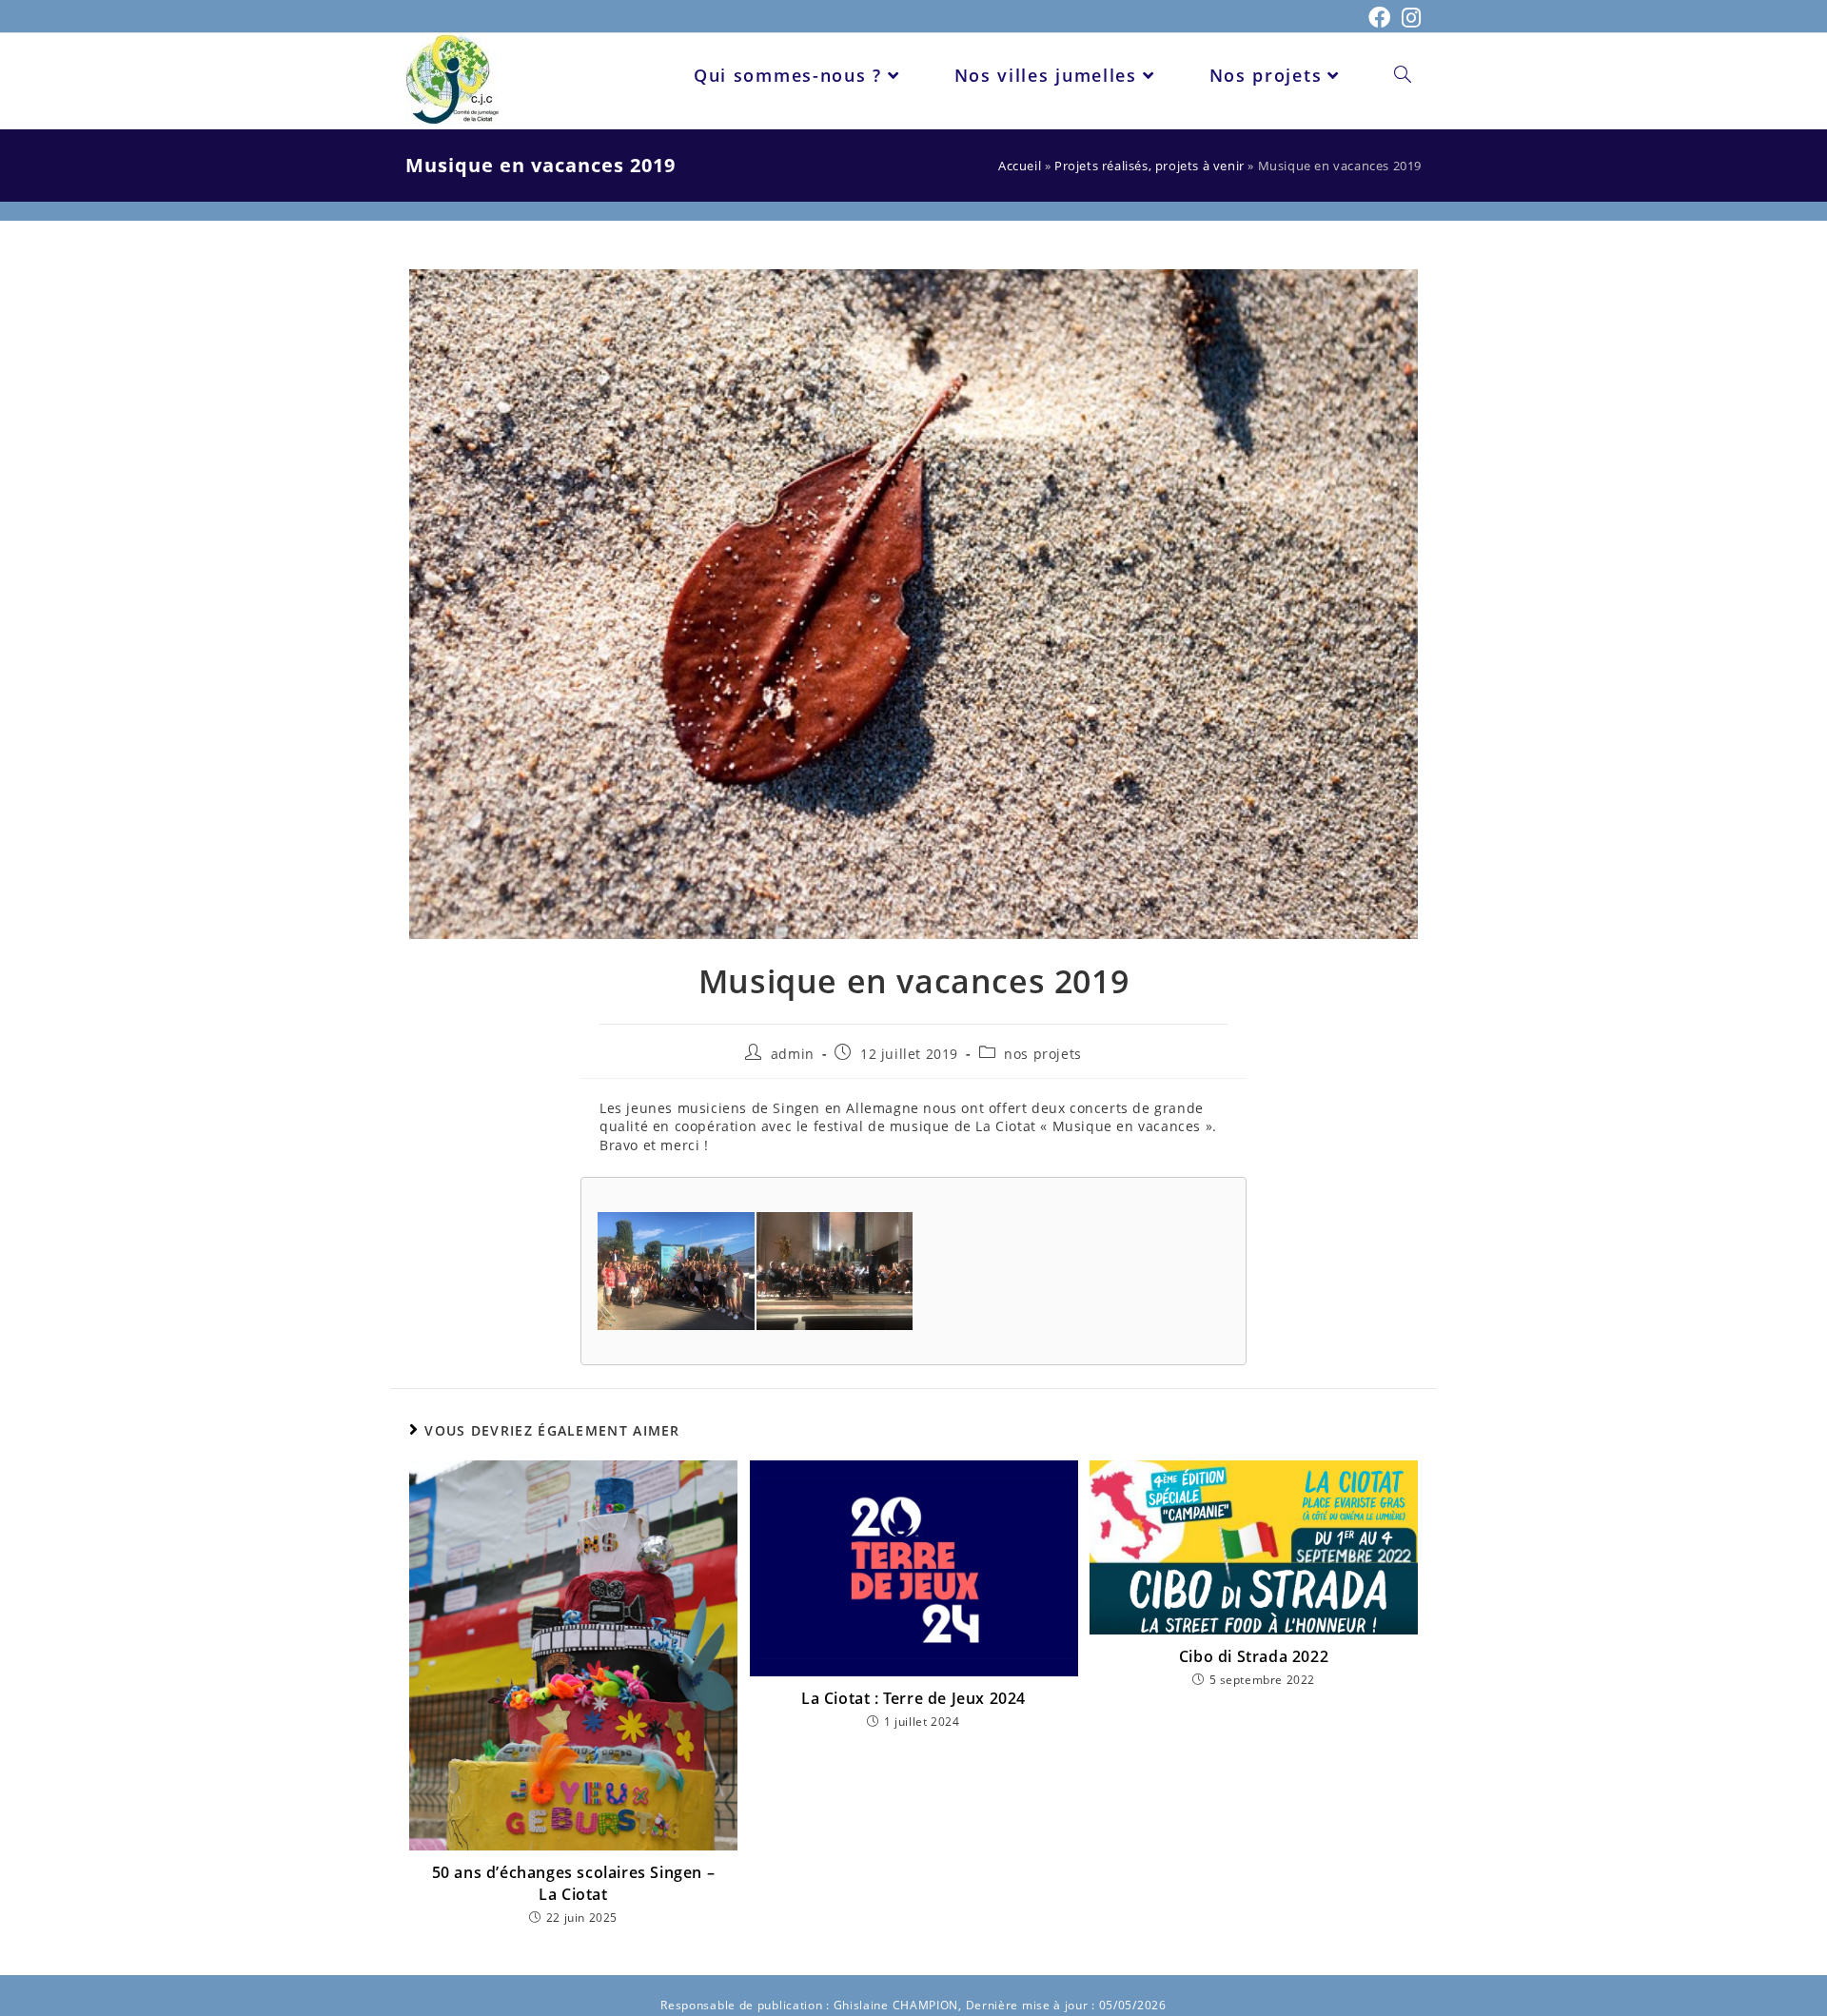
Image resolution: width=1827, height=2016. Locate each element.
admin (793, 1054)
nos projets (1043, 1054)
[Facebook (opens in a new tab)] (1380, 18)
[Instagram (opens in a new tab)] (1409, 18)
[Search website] (1403, 75)
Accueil (1020, 166)
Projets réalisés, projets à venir (1149, 166)
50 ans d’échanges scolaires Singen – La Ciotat (574, 1883)
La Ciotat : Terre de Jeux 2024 (913, 1698)
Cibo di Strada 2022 (1254, 1656)
